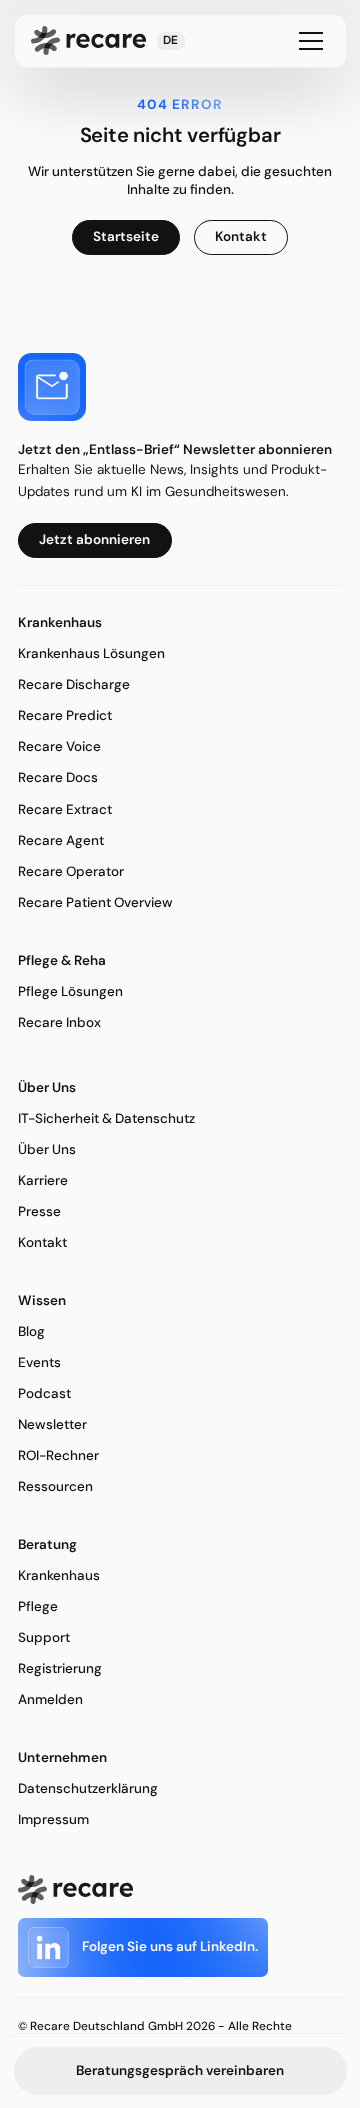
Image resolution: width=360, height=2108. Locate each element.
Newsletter (52, 1424)
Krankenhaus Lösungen (91, 653)
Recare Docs (58, 777)
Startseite (126, 236)
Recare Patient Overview (95, 902)
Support (44, 1637)
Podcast (44, 1393)
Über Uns (47, 1149)
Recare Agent (61, 840)
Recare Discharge (74, 684)
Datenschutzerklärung (88, 1788)
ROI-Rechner (58, 1455)
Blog (31, 1331)
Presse (39, 1211)
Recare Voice (59, 746)
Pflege (38, 1606)
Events (39, 1362)
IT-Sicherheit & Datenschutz (106, 1118)
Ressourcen (55, 1486)
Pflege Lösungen (70, 991)
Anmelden (50, 1699)
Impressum (53, 1819)
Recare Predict (65, 715)
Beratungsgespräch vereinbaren (180, 2070)
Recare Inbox (59, 1022)
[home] (88, 40)
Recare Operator (71, 871)
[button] (171, 41)
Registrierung (60, 1668)
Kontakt (42, 1242)
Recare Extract (65, 809)
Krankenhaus (59, 1575)
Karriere (43, 1180)
